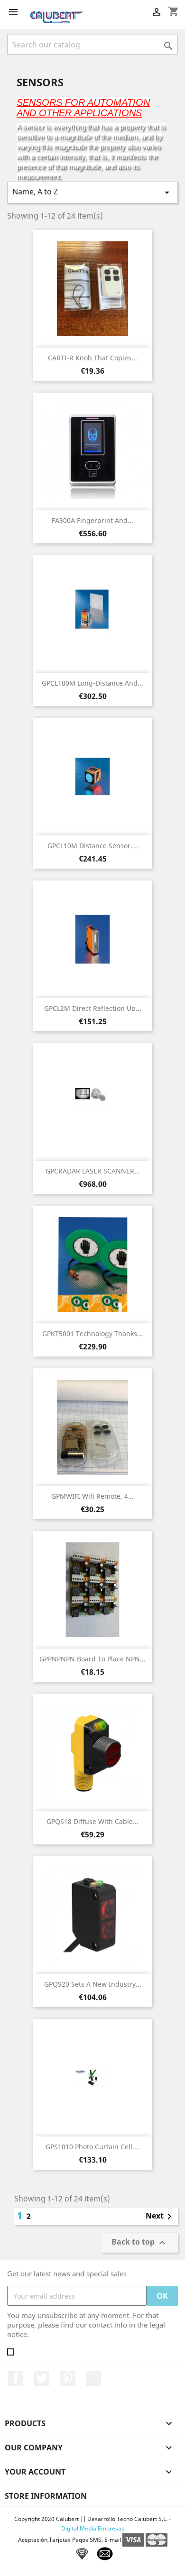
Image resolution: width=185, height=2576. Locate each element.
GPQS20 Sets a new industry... (93, 1984)
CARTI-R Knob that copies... (92, 358)
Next (160, 2217)
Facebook (16, 2378)
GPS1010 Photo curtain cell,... (93, 2147)
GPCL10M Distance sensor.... (93, 846)
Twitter (42, 2378)
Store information (46, 2496)
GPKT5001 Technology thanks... (92, 1334)
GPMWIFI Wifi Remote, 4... (92, 1496)
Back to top (140, 2243)
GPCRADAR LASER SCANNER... (93, 1171)
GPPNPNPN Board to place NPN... (92, 1659)
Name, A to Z (92, 192)
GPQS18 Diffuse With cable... (92, 1821)
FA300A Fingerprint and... (92, 520)
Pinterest (68, 2378)
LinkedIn (93, 2378)
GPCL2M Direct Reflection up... (93, 1008)
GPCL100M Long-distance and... (92, 683)
